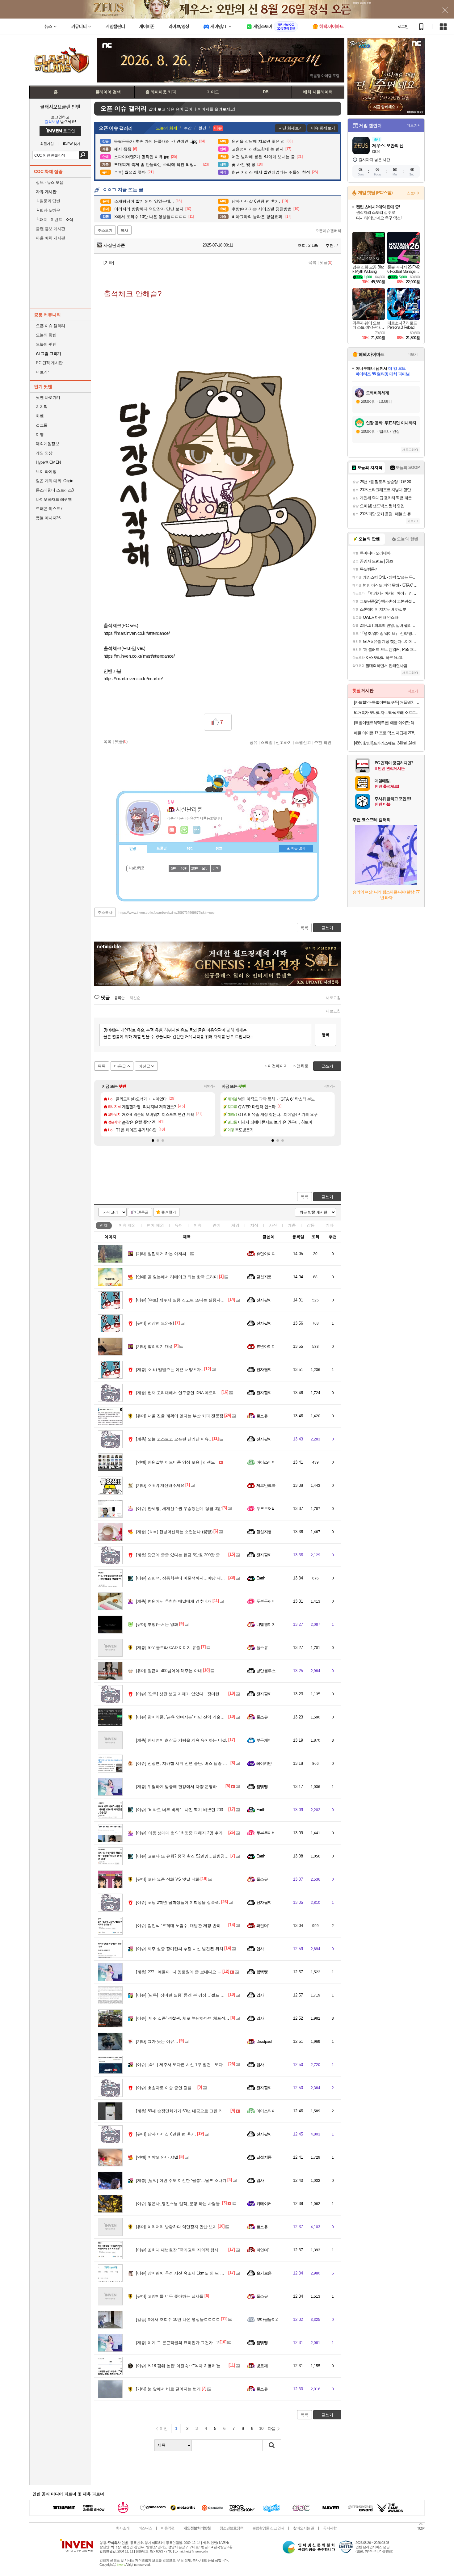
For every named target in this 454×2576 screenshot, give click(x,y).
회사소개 (123, 2528)
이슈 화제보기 (323, 128)
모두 (205, 869)
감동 (311, 1225)
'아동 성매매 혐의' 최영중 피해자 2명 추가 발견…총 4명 (192, 1833)
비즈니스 (145, 2528)
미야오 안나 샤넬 (157, 2157)
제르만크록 (266, 1485)
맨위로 (303, 1066)
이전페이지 (278, 1066)
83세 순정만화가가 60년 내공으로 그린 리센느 (183, 2111)
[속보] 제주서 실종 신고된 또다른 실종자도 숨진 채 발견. (193, 1300)
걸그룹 (42, 425)
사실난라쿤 (114, 245)
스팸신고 (303, 742)
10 (261, 2428)
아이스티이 (266, 1462)
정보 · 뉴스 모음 (50, 182)
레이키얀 (264, 1763)
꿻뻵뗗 (262, 1787)
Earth (261, 1578)
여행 (40, 434)
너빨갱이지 (266, 1624)
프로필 (162, 849)
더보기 (197, 830)
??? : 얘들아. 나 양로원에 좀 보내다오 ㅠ (179, 1972)
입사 (260, 1949)
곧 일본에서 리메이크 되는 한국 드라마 (177, 1277)
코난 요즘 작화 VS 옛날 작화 (168, 1879)
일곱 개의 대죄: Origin (54, 481)
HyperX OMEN (48, 462)
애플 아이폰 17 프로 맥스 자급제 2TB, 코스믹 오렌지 (387, 733)
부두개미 (264, 1740)
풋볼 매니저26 (48, 518)
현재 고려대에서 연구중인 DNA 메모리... (178, 1393)
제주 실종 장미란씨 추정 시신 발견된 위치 (180, 1949)
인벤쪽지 (172, 830)
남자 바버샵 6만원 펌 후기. (166, 2134)
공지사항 (330, 2528)
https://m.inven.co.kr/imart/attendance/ (139, 656)
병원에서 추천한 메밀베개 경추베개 (174, 1601)
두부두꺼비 (266, 1509)
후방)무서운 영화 (157, 1624)
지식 (254, 1225)
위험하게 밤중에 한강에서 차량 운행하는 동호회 (185, 1787)
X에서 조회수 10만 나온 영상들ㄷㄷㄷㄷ (178, 2319)
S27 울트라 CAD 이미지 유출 (168, 1648)
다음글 (120, 1066)
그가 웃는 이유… (157, 2041)
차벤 (40, 416)
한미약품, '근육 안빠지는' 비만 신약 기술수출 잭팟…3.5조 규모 (198, 1717)
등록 (326, 1035)
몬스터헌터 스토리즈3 (55, 490)
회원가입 (47, 144)
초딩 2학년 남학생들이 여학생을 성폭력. (178, 1902)
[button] (153, 1140)
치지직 (42, 407)
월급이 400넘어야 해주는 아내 (169, 1671)
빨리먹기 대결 (154, 1346)
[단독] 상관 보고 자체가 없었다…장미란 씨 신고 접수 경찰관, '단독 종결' (207, 1694)
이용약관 (168, 2528)
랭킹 (190, 849)
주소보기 (105, 230)
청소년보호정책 (231, 2528)
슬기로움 (264, 2273)
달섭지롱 (264, 1277)
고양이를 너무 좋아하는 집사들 (170, 2296)
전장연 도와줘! (155, 1323)
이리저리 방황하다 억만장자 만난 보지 (176, 2227)
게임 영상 (44, 453)
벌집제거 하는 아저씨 (161, 1254)
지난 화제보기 (290, 128)
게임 (235, 1225)
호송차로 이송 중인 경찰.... (166, 2088)
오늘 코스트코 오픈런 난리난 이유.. (174, 1439)
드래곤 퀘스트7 (49, 509)
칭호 (219, 849)
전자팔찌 (264, 1300)
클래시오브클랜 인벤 (60, 107)
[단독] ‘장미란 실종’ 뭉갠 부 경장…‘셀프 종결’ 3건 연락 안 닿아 (198, 1995)
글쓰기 (327, 1197)
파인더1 (263, 1926)
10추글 (143, 1212)
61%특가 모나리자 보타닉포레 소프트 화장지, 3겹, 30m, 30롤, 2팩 (387, 713)
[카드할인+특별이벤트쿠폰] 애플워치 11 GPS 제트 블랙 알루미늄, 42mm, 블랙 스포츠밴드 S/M (387, 702)
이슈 (127, 1225)
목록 (312, 262)
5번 (174, 869)
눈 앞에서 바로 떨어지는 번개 (168, 2389)
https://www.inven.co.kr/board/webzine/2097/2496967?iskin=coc (167, 913)
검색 (83, 155)
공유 (254, 742)
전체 (104, 1225)
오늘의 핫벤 (46, 335)
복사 (124, 230)
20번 (195, 869)
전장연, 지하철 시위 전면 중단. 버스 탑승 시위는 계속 (190, 1763)
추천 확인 (323, 742)
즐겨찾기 (169, 1212)
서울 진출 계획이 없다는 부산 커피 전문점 (180, 1416)
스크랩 (267, 742)
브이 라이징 (46, 472)
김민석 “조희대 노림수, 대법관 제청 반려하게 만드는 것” (192, 1926)
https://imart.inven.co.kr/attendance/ (137, 633)
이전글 (144, 1066)
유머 (179, 1225)
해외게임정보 (47, 444)
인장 (133, 849)
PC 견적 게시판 (49, 363)
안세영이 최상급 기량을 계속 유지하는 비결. (182, 1740)
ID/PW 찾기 (72, 144)
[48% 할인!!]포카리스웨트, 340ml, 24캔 (385, 743)
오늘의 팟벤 (46, 344)
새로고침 (333, 998)
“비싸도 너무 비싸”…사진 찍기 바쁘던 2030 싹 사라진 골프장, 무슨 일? (205, 1810)
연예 (155, 1225)
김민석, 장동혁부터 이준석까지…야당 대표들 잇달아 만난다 (196, 1578)
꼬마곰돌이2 (267, 2319)
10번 (184, 869)
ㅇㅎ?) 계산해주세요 (160, 1485)
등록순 (119, 998)
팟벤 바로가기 (48, 397)
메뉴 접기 (296, 848)
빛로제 (262, 2366)
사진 (273, 1225)
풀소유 (262, 1416)
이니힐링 (184, 830)
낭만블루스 (266, 1671)
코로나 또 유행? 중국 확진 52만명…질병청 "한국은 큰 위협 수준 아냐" (205, 1856)
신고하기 (284, 742)
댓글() (326, 262)
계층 (292, 1225)
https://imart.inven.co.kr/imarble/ (133, 679)
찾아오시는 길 (304, 2528)
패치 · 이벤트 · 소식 (55, 219)
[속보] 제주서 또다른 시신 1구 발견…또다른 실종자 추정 (193, 2065)
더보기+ (210, 1086)
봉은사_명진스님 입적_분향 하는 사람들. (179, 2204)
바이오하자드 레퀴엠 (54, 499)
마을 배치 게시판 (50, 238)
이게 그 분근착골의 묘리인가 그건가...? (177, 2343)
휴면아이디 (266, 1254)
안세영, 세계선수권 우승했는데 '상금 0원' (179, 1509)
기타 (330, 1225)
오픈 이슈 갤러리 (50, 326)
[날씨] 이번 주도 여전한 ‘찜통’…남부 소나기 (181, 2180)
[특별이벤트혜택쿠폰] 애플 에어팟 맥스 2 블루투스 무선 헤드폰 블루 (387, 723)
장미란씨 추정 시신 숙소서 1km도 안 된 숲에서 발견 (189, 2273)
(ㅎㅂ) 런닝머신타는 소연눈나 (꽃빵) (174, 1532)
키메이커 (264, 2204)
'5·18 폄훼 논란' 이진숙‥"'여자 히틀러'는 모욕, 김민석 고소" (195, 2366)
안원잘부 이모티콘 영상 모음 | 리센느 (175, 1462)
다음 (272, 2428)
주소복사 (105, 913)
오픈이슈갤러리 (328, 231)
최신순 (135, 998)
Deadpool (264, 2041)
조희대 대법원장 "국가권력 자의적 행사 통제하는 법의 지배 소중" (200, 2250)
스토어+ (413, 193)
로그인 (403, 27)
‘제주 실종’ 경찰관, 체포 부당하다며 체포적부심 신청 (189, 2018)
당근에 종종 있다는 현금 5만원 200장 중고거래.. (185, 1555)
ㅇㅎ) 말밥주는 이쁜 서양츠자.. (170, 1370)
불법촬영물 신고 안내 (268, 2528)
